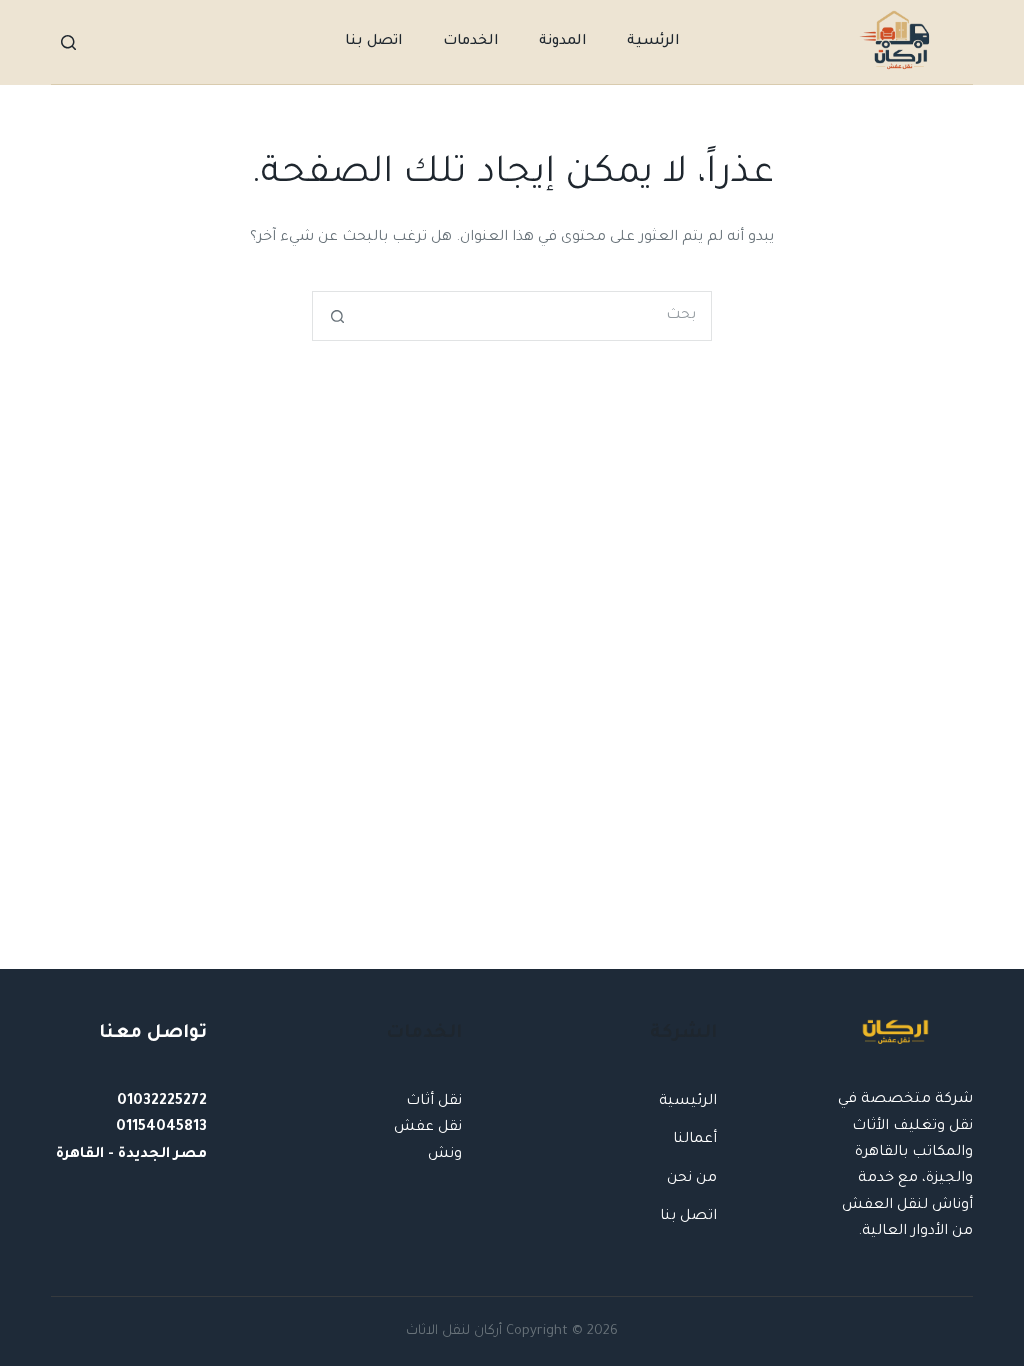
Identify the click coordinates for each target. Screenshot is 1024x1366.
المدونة (563, 42)
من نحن (692, 1179)
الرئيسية (688, 1102)
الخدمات (471, 42)
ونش (445, 1155)
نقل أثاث (434, 1102)
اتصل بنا (374, 42)
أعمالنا (695, 1140)
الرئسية (653, 42)
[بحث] (68, 42)
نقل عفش (428, 1128)
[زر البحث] (337, 316)
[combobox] (536, 316)
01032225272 (162, 1102)
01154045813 (161, 1128)
